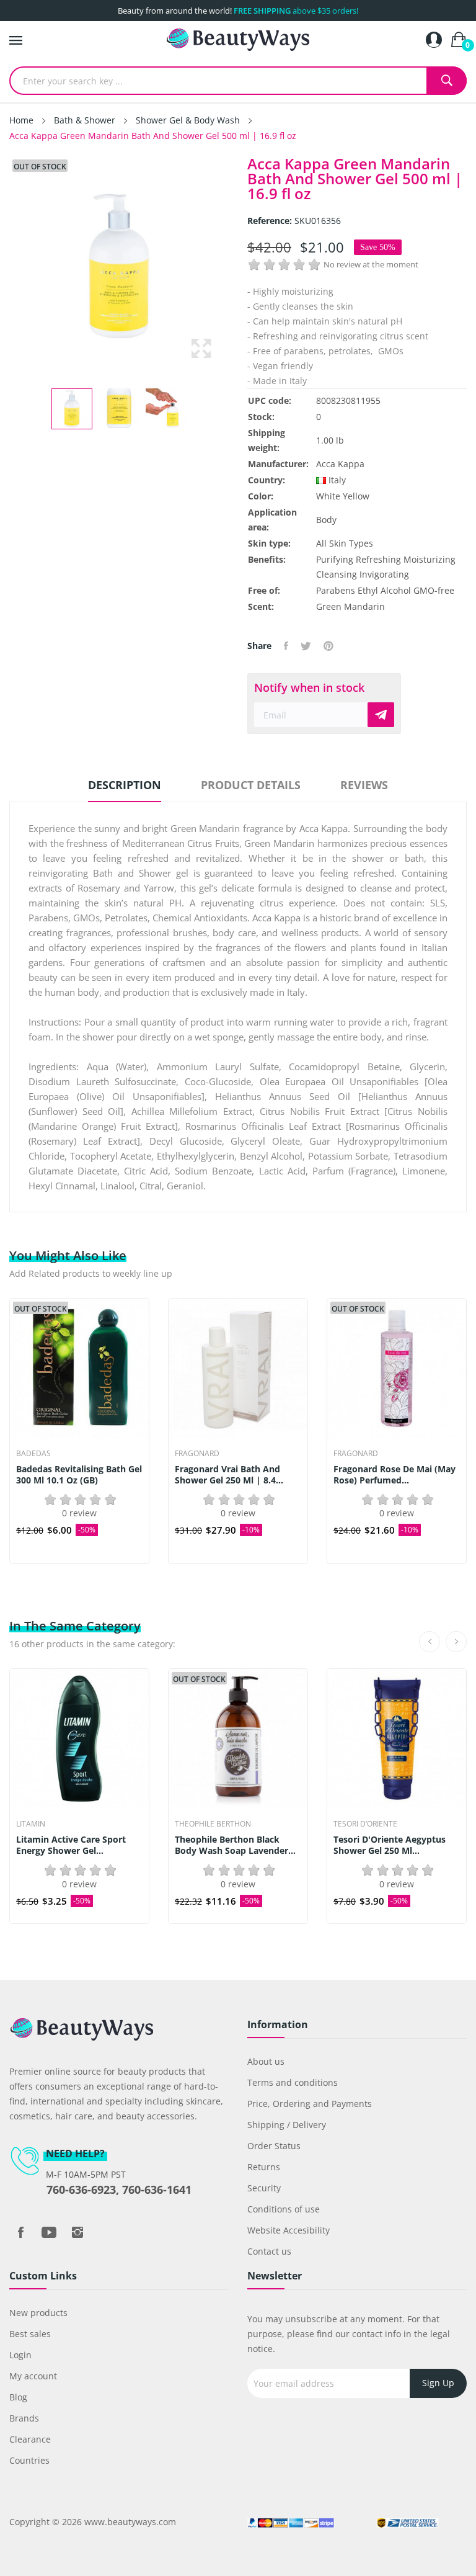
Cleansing (337, 574)
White (328, 496)
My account (33, 2376)
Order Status (274, 2146)
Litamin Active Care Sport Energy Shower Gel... (71, 1845)
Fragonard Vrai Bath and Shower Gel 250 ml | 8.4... (229, 1475)
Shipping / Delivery (287, 2125)
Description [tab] (125, 785)
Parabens (336, 590)
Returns (264, 2167)
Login (20, 2355)
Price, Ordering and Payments (310, 2104)
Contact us (269, 2251)
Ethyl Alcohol (384, 590)
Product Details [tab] (251, 785)
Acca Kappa (340, 464)
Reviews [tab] (364, 785)
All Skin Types (345, 543)
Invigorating (384, 574)
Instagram (77, 2232)
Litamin (31, 1824)
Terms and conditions (293, 2082)
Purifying (335, 559)
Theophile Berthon (213, 1824)
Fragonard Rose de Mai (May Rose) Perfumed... (394, 1475)
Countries (29, 2460)
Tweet (306, 646)
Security (264, 2188)
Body (326, 520)
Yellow (356, 496)
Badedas (33, 1454)
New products (38, 2313)
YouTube (49, 2232)
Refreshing (378, 559)
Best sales (30, 2334)
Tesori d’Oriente (365, 1824)
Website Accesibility (289, 2230)
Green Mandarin (350, 606)
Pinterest (328, 646)
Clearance (30, 2439)
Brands (24, 2418)
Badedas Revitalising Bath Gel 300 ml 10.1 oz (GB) (79, 1475)
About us (266, 2061)
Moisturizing (430, 559)
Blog (18, 2397)
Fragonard (197, 1454)
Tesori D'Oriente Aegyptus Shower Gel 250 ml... (390, 1845)
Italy (337, 480)
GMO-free (434, 590)
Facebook (20, 2232)
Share (286, 646)
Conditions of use (284, 2209)
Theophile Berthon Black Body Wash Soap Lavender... (235, 1845)
